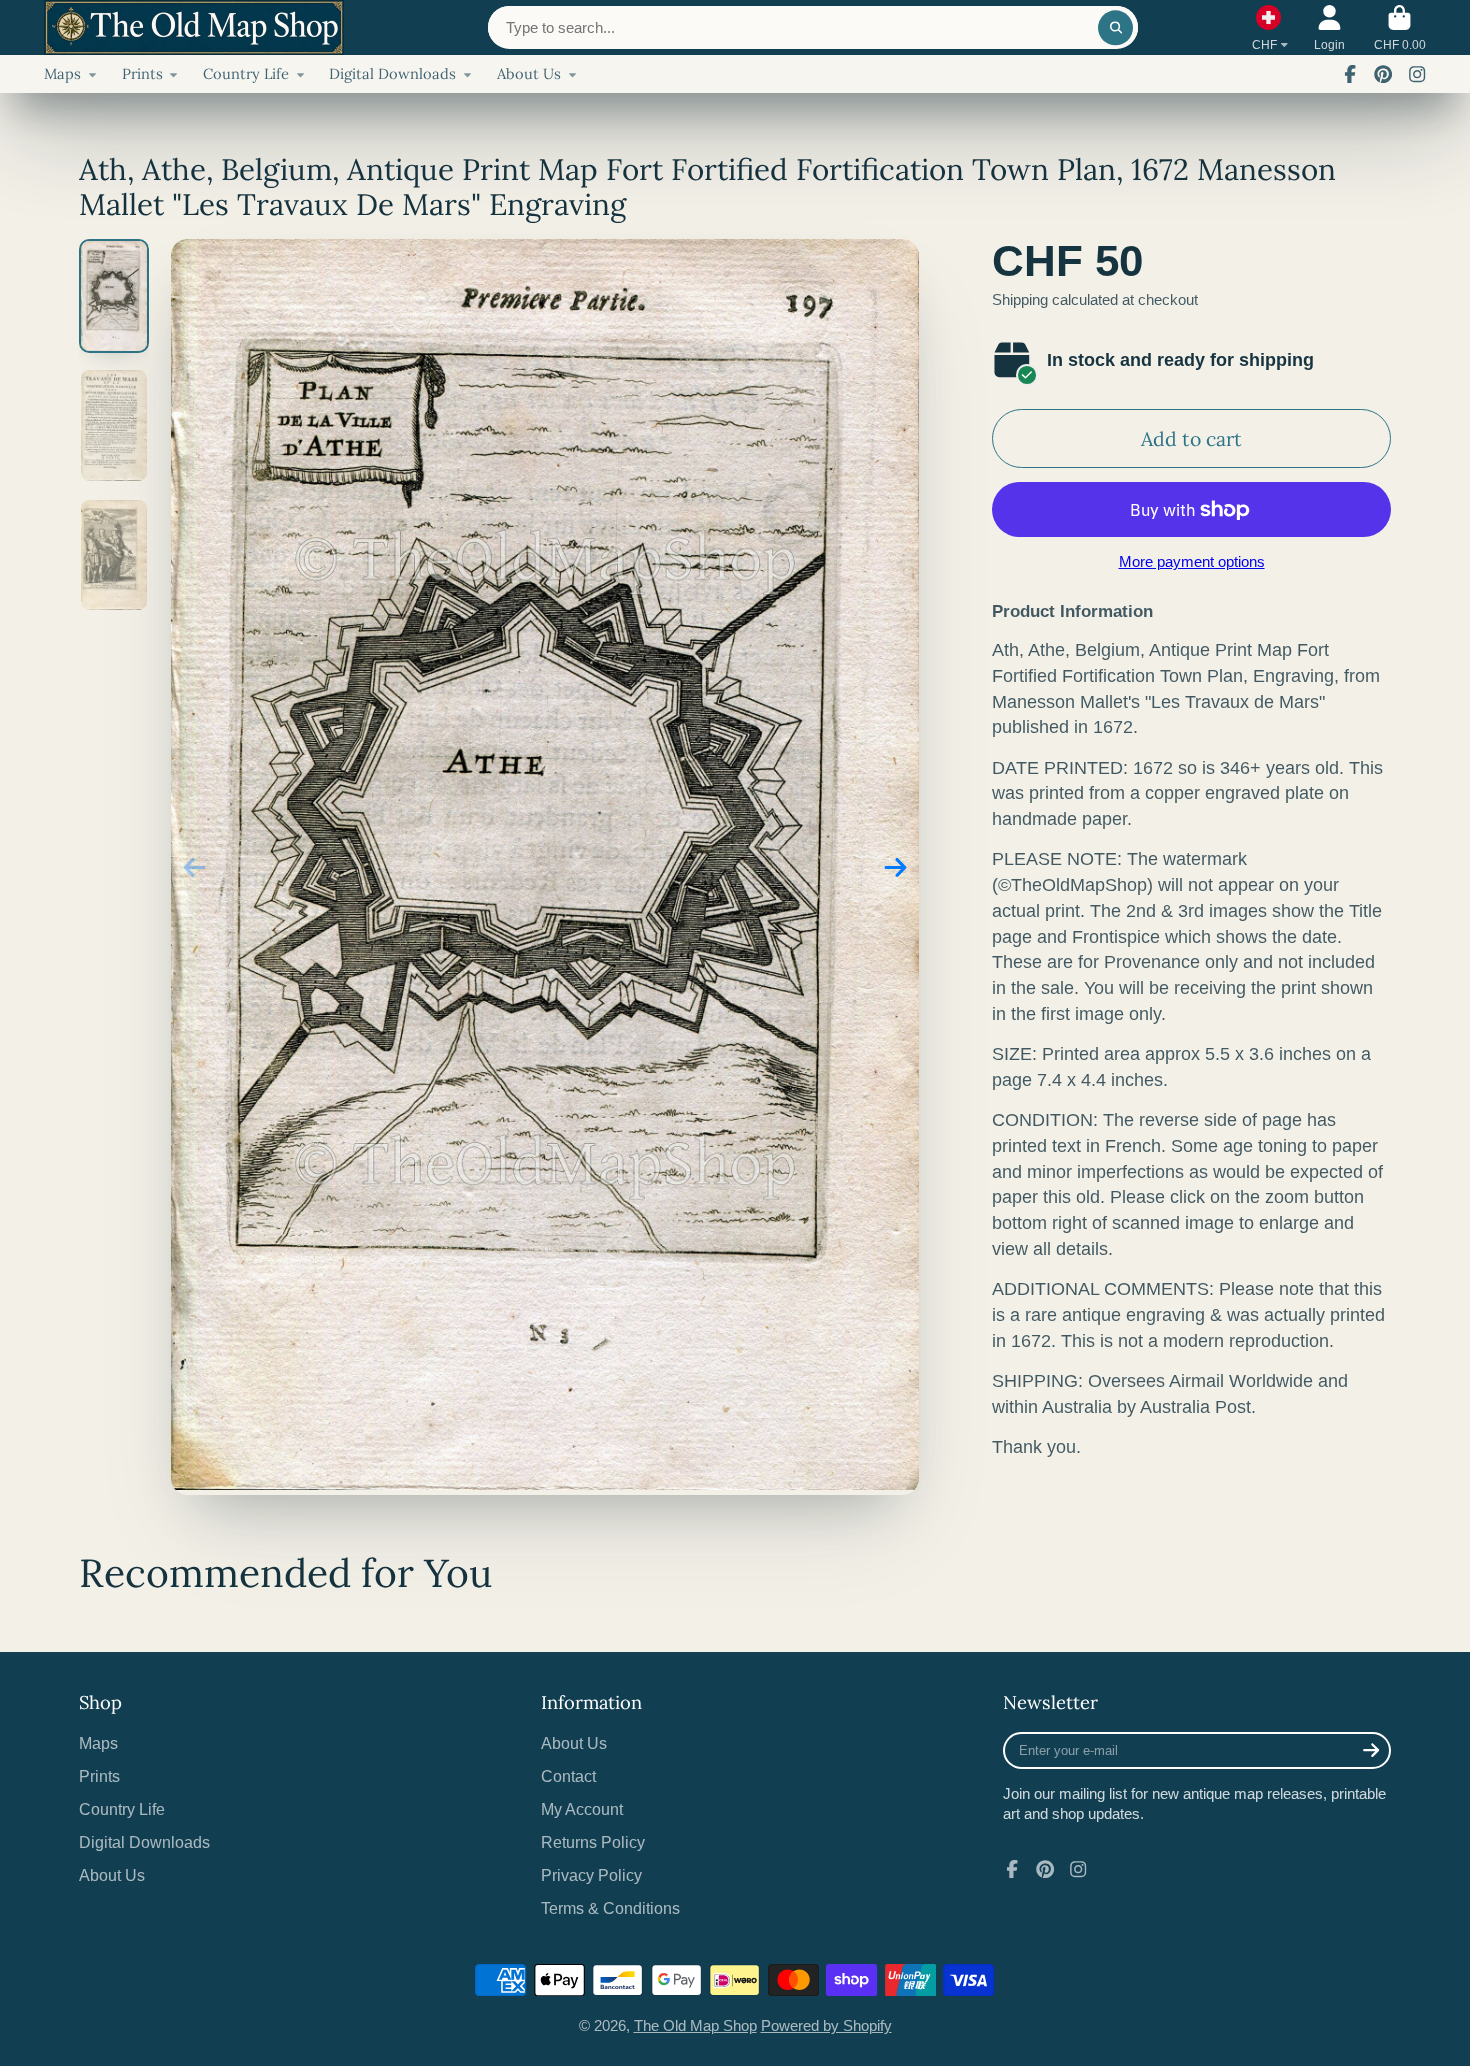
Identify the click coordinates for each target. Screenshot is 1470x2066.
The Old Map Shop (695, 2026)
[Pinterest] (1383, 74)
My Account (582, 1809)
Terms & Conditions (610, 1908)
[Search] (1115, 27)
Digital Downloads (392, 73)
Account (1329, 28)
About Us (529, 73)
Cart (1400, 28)
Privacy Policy (591, 1875)
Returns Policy (593, 1842)
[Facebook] (1350, 74)
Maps (62, 73)
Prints (142, 73)
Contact (568, 1776)
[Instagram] (1417, 74)
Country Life (246, 73)
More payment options (1192, 562)
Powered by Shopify (826, 2026)
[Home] (194, 27)
